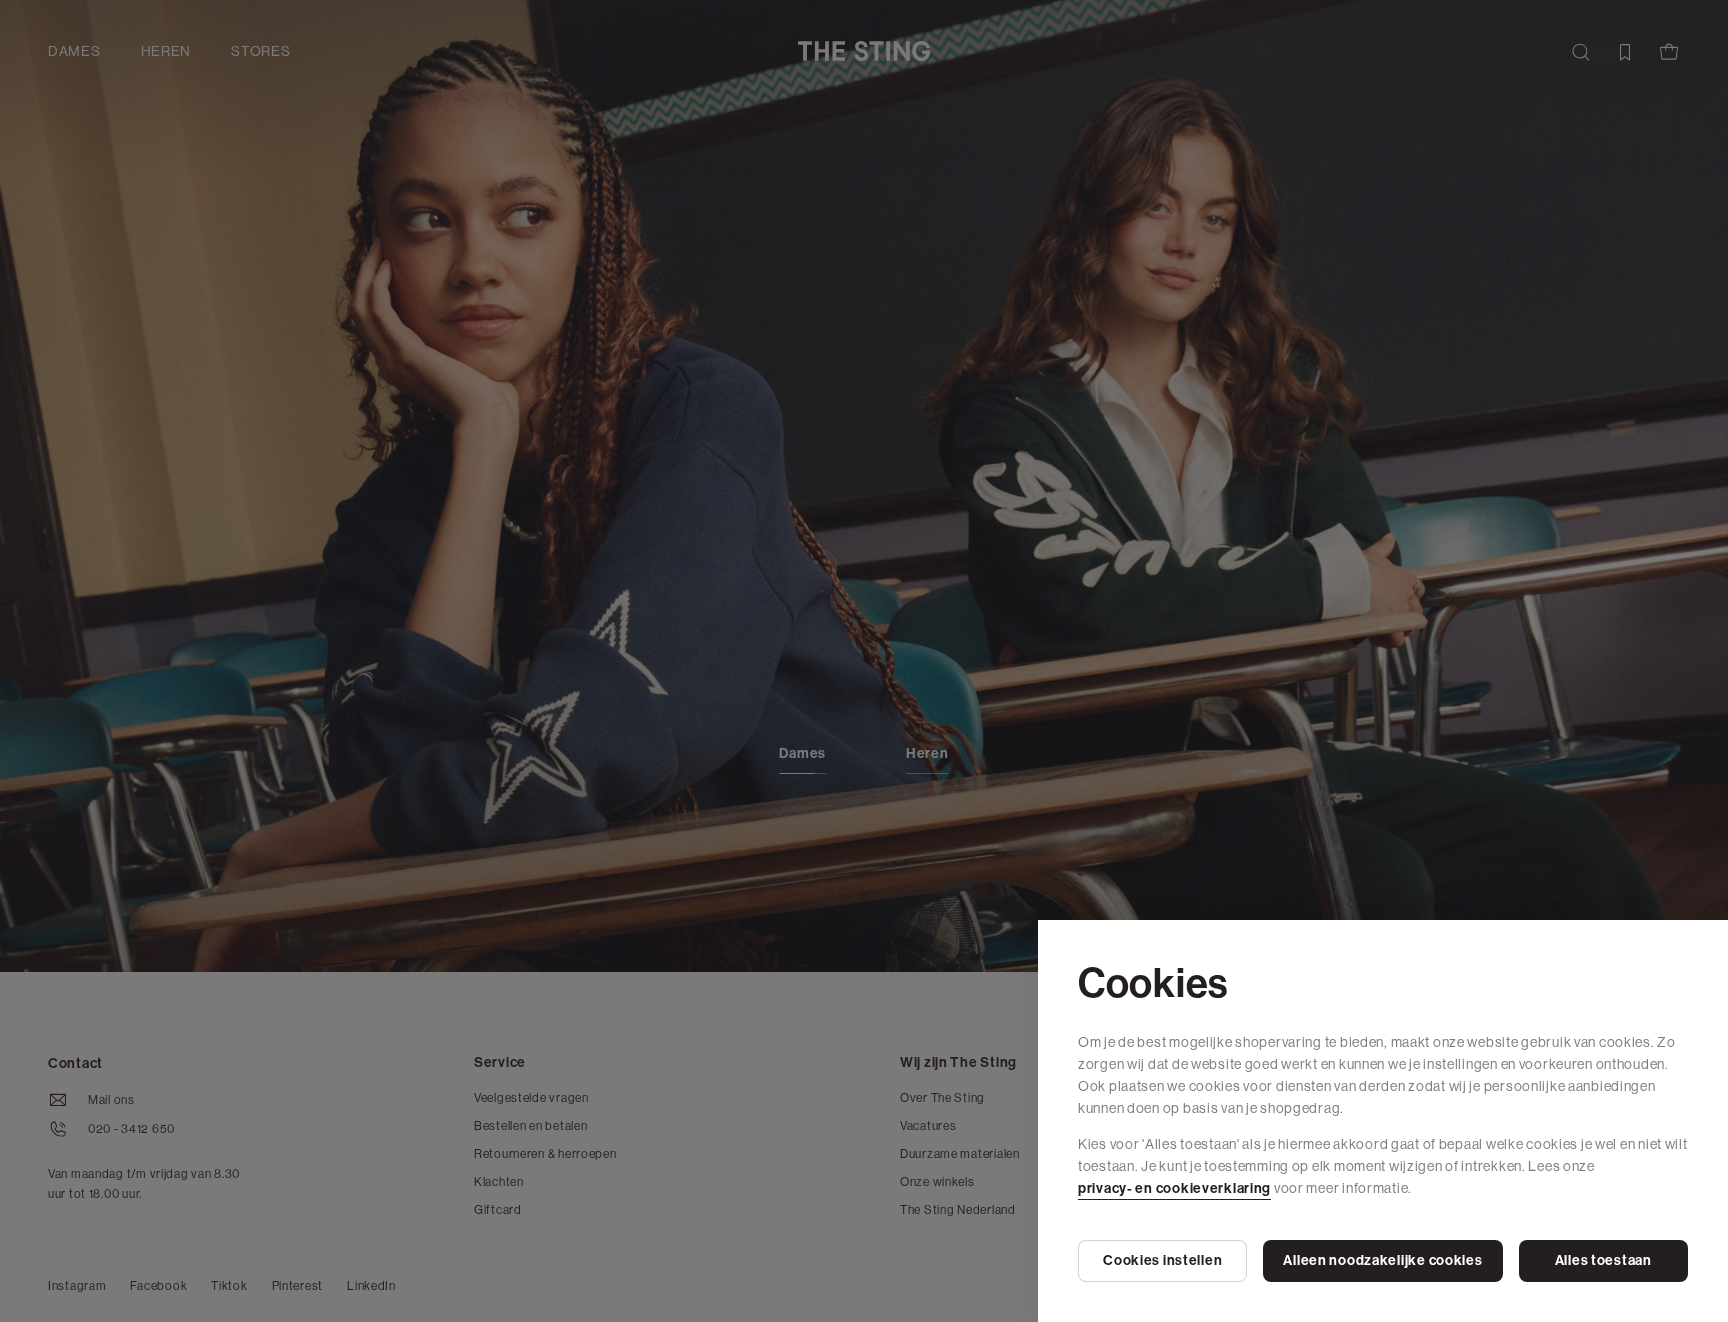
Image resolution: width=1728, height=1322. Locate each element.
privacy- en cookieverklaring (1174, 1188)
